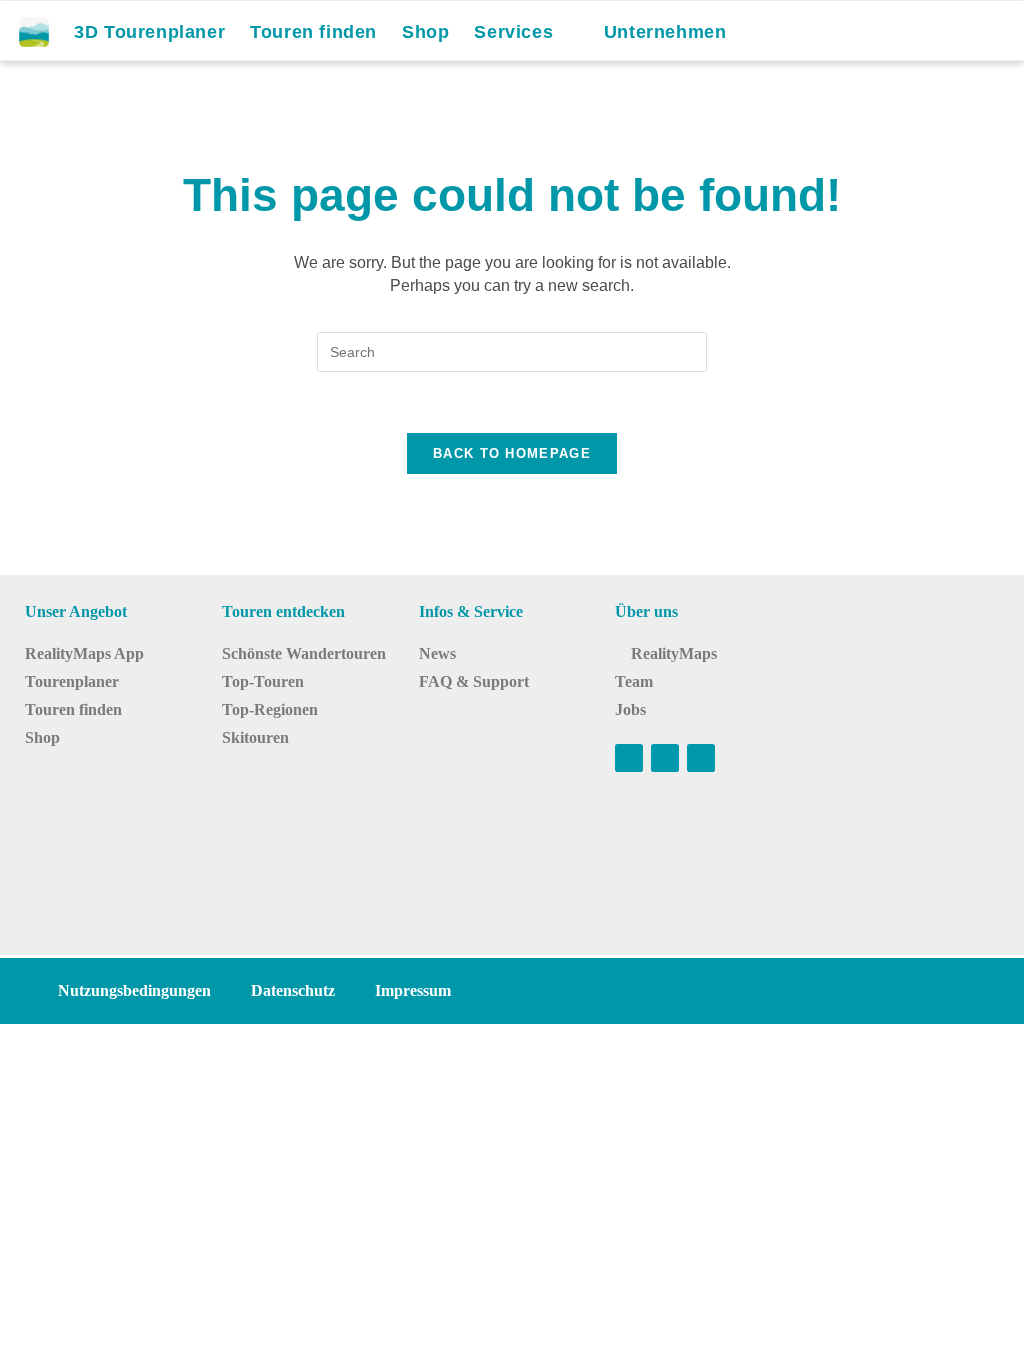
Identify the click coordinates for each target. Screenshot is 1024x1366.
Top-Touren (263, 681)
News (437, 653)
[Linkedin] (701, 758)
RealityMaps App (84, 653)
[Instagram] (665, 758)
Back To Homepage (512, 453)
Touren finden (73, 709)
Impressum (413, 990)
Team (634, 681)
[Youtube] (629, 758)
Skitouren (255, 737)
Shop (42, 737)
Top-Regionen (270, 709)
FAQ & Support (474, 681)
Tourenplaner (72, 681)
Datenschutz (293, 990)
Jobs (630, 709)
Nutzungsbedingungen (134, 990)
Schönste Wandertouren (304, 653)
